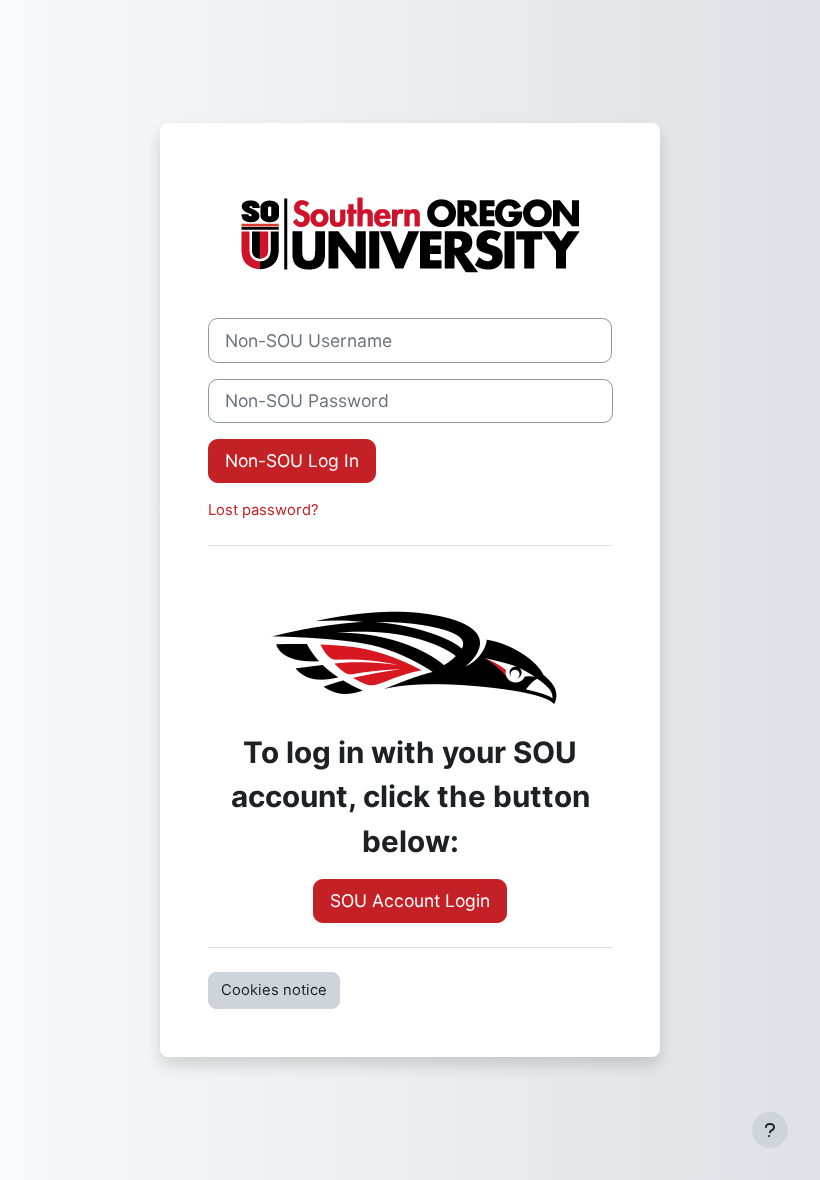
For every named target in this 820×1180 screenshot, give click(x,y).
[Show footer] (770, 1130)
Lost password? (263, 510)
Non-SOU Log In (292, 460)
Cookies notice (274, 990)
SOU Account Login (410, 900)
